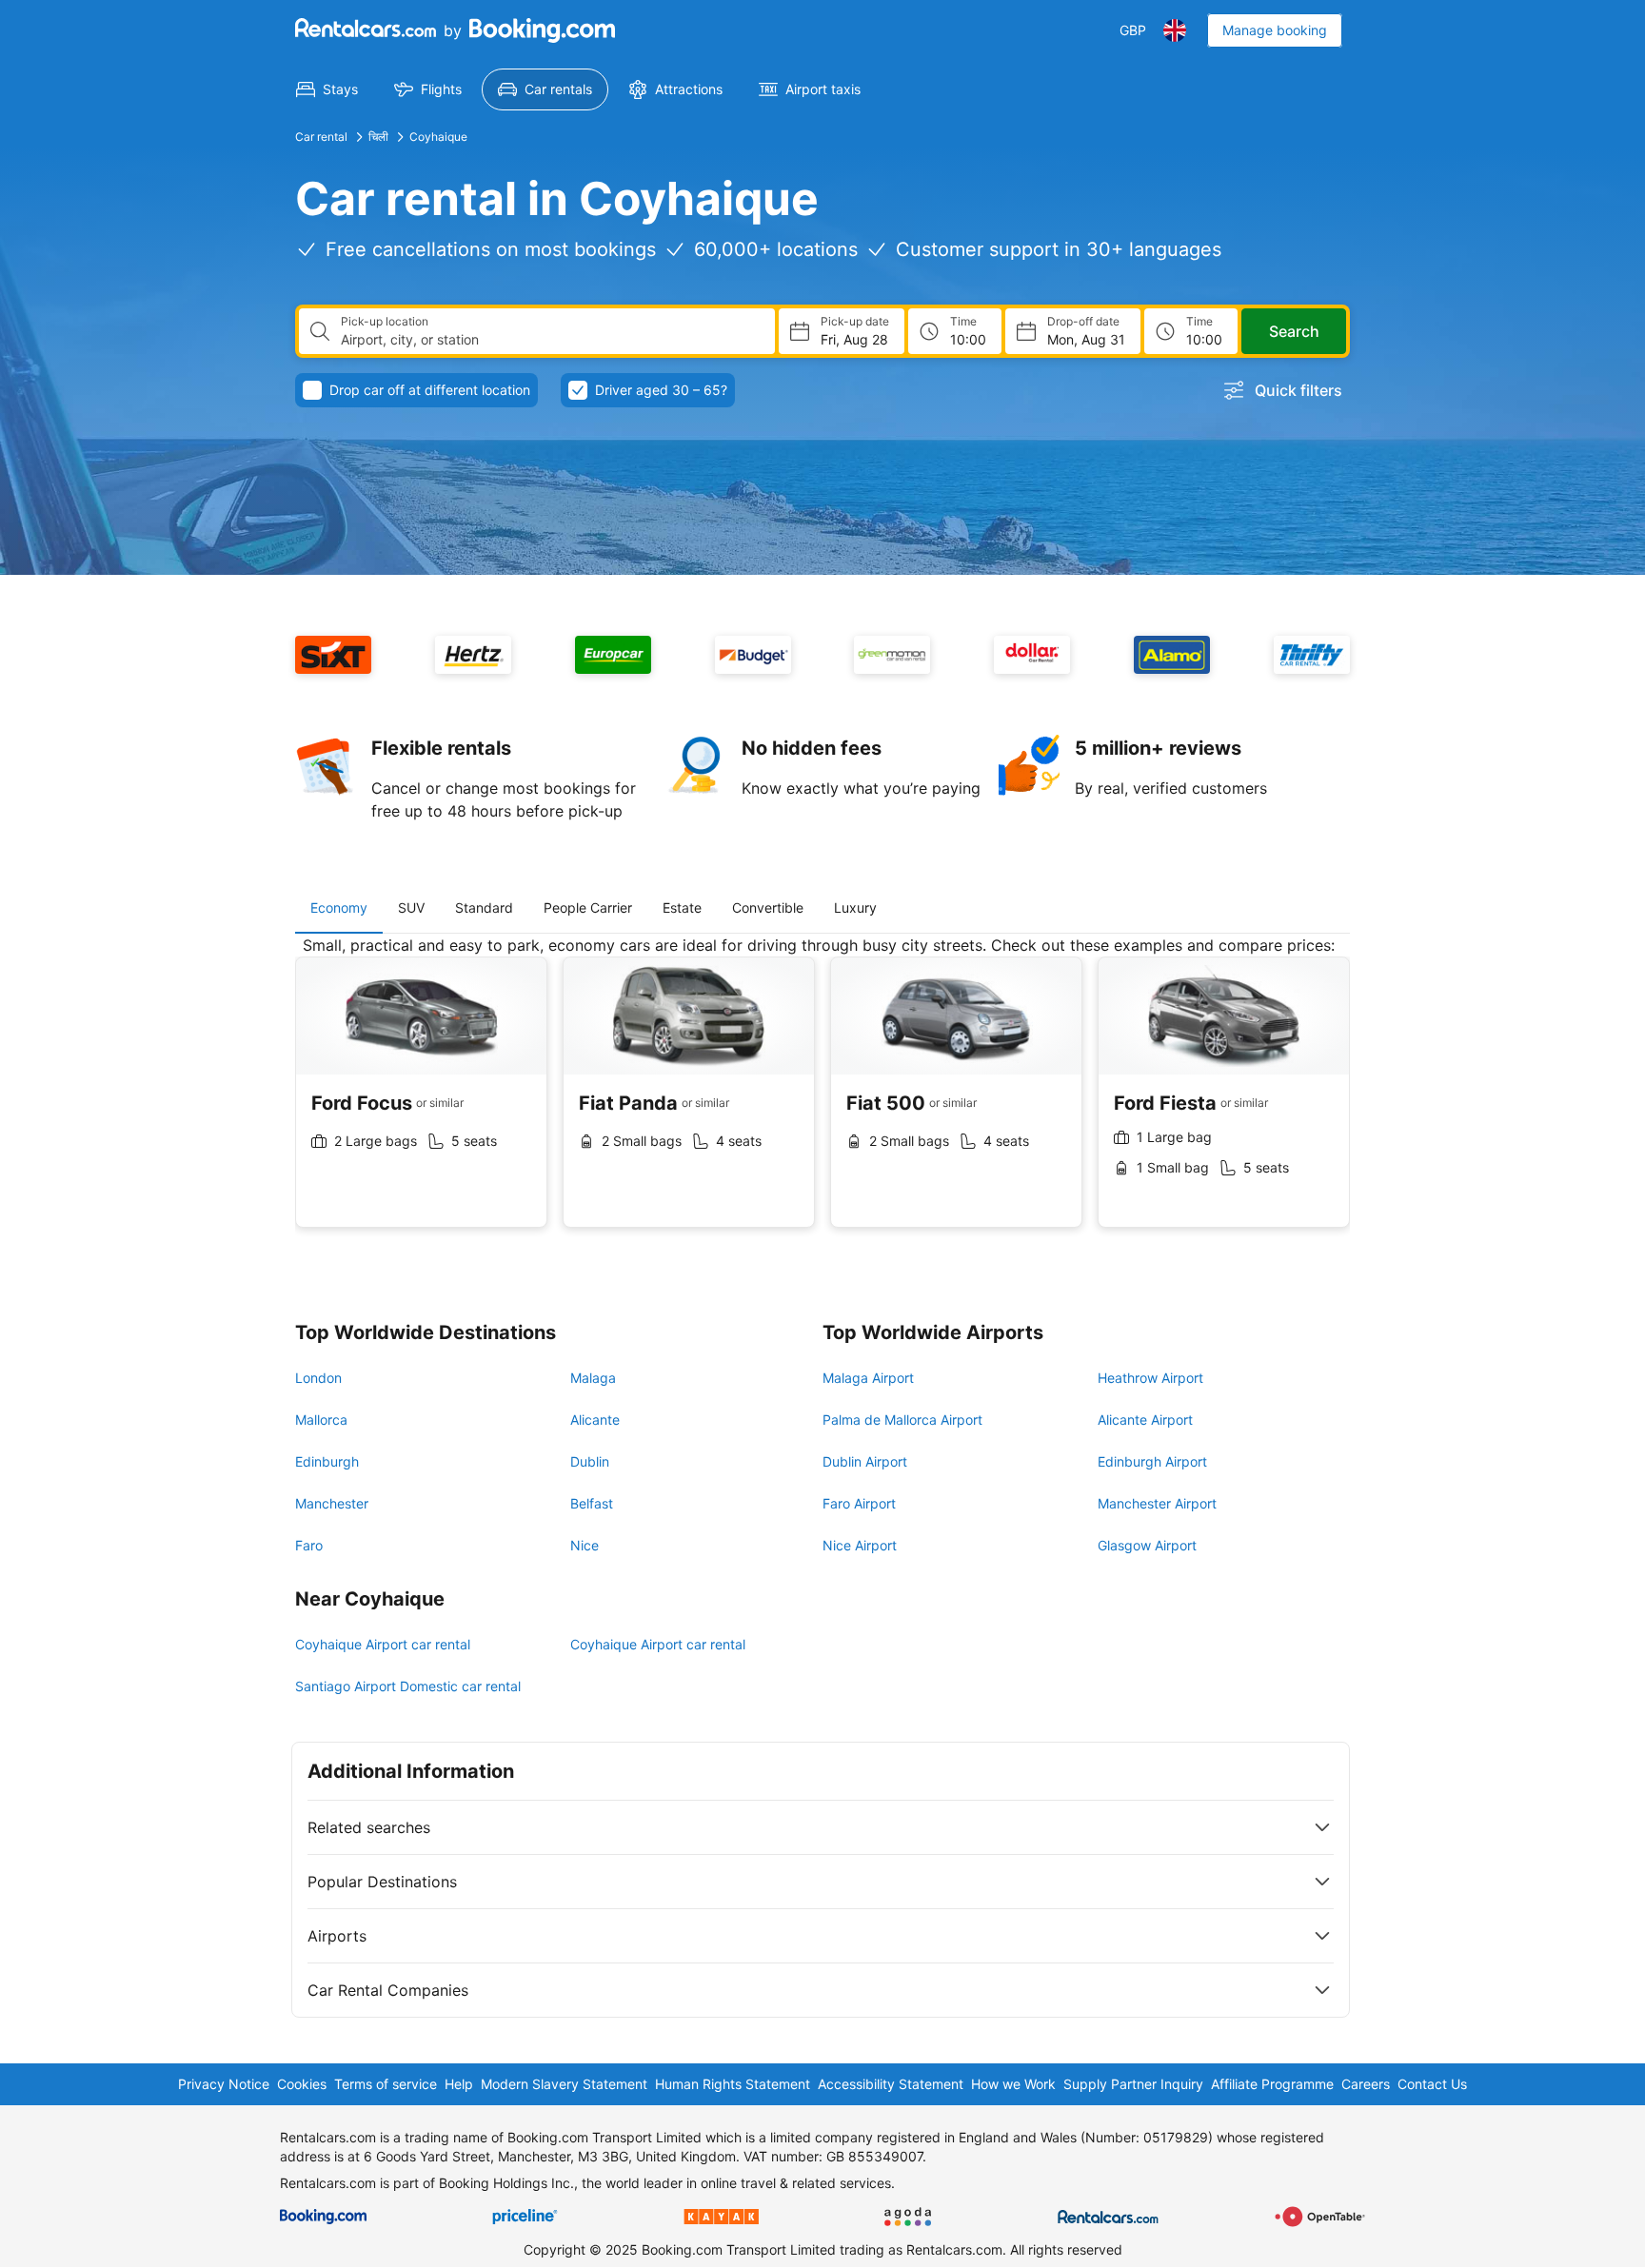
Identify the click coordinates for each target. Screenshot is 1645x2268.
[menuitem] (327, 89)
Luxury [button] (855, 907)
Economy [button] (339, 907)
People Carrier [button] (588, 907)
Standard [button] (484, 907)
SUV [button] (411, 907)
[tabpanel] (822, 1096)
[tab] (339, 908)
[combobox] (550, 340)
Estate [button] (682, 907)
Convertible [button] (768, 907)
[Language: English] (1175, 30)
